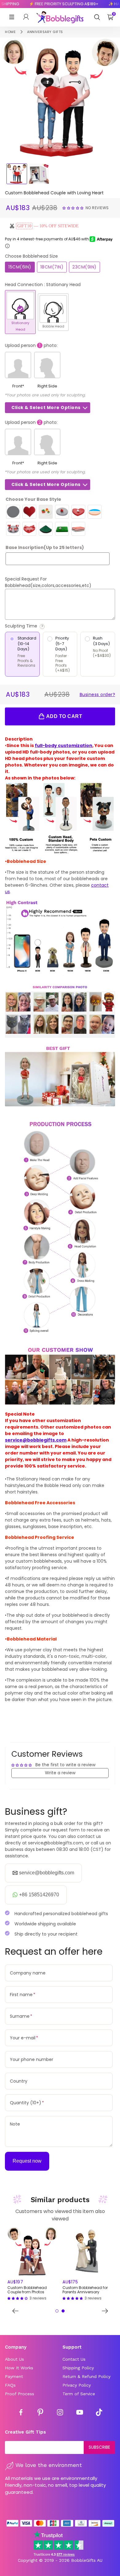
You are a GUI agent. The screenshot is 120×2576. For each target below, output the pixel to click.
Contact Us (74, 2359)
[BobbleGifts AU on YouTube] (80, 2413)
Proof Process (20, 2394)
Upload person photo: (31, 345)
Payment (14, 2376)
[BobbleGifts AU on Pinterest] (40, 2413)
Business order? (98, 695)
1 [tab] (57, 2311)
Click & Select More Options (46, 408)
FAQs (10, 2385)
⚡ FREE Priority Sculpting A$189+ (55, 4)
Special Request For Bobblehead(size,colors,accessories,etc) (48, 582)
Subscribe (99, 2447)
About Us (14, 2359)
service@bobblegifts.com (36, 1440)
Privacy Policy (77, 2385)
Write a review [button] (60, 1773)
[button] (74, 208)
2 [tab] (63, 2311)
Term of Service (79, 2394)
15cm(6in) (20, 267)
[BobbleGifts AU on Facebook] (21, 2413)
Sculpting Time (38, 626)
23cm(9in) (84, 267)
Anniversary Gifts (45, 32)
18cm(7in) (52, 267)
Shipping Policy (78, 2368)
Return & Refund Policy (86, 2376)
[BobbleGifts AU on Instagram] (60, 2413)
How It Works (19, 2368)
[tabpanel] (32, 2264)
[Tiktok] (99, 2413)
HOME (10, 32)
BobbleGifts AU (87, 2560)
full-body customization (64, 745)
